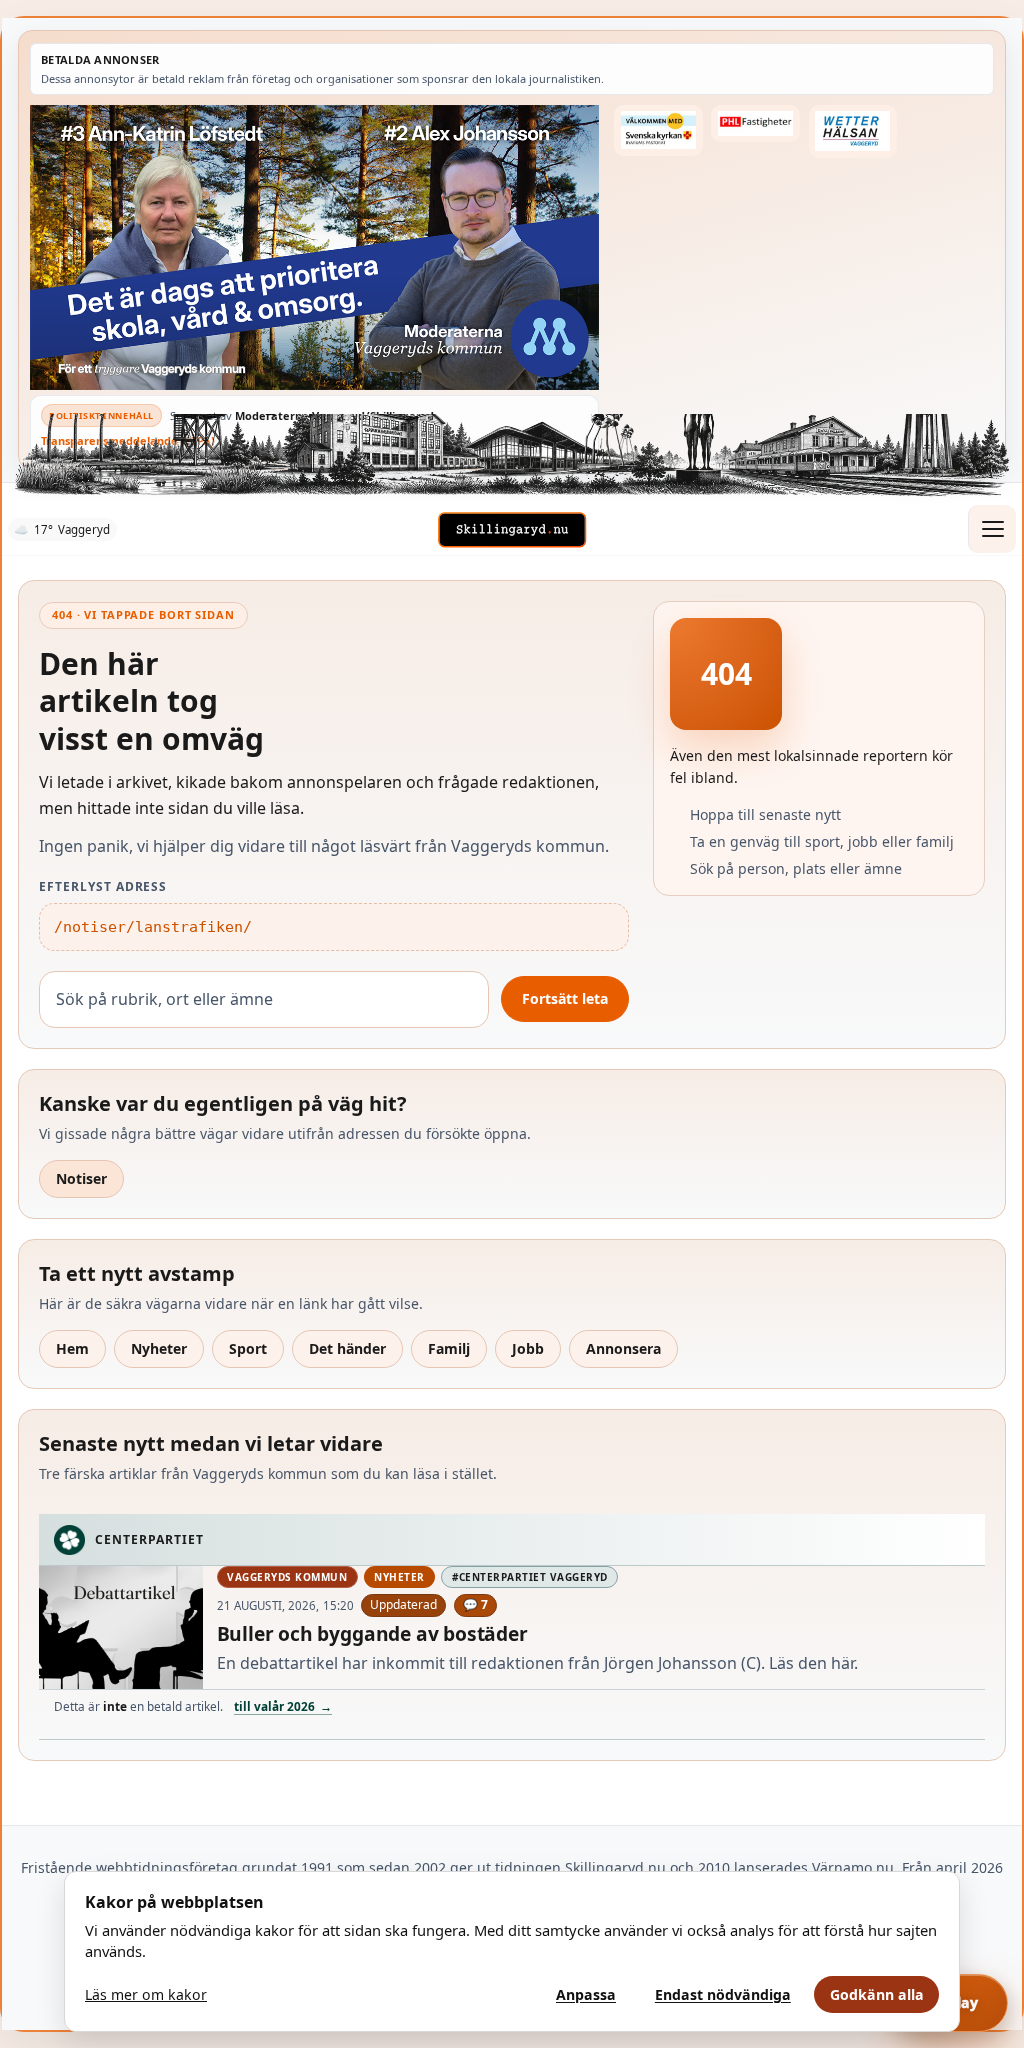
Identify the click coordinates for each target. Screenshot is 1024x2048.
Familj (449, 1348)
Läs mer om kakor (146, 1994)
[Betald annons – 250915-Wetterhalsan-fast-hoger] (853, 131)
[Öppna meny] (992, 529)
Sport (248, 1348)
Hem (72, 1348)
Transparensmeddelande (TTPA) (128, 440)
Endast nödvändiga (723, 1994)
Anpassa (586, 1994)
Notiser (81, 1178)
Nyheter (159, 1348)
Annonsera (623, 1348)
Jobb (528, 1348)
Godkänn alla (877, 1994)
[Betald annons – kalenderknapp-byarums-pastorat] (658, 130)
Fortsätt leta (565, 998)
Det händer (347, 1348)
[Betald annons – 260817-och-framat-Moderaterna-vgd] (314, 247)
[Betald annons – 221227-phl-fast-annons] (755, 123)
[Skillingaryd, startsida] (512, 530)
